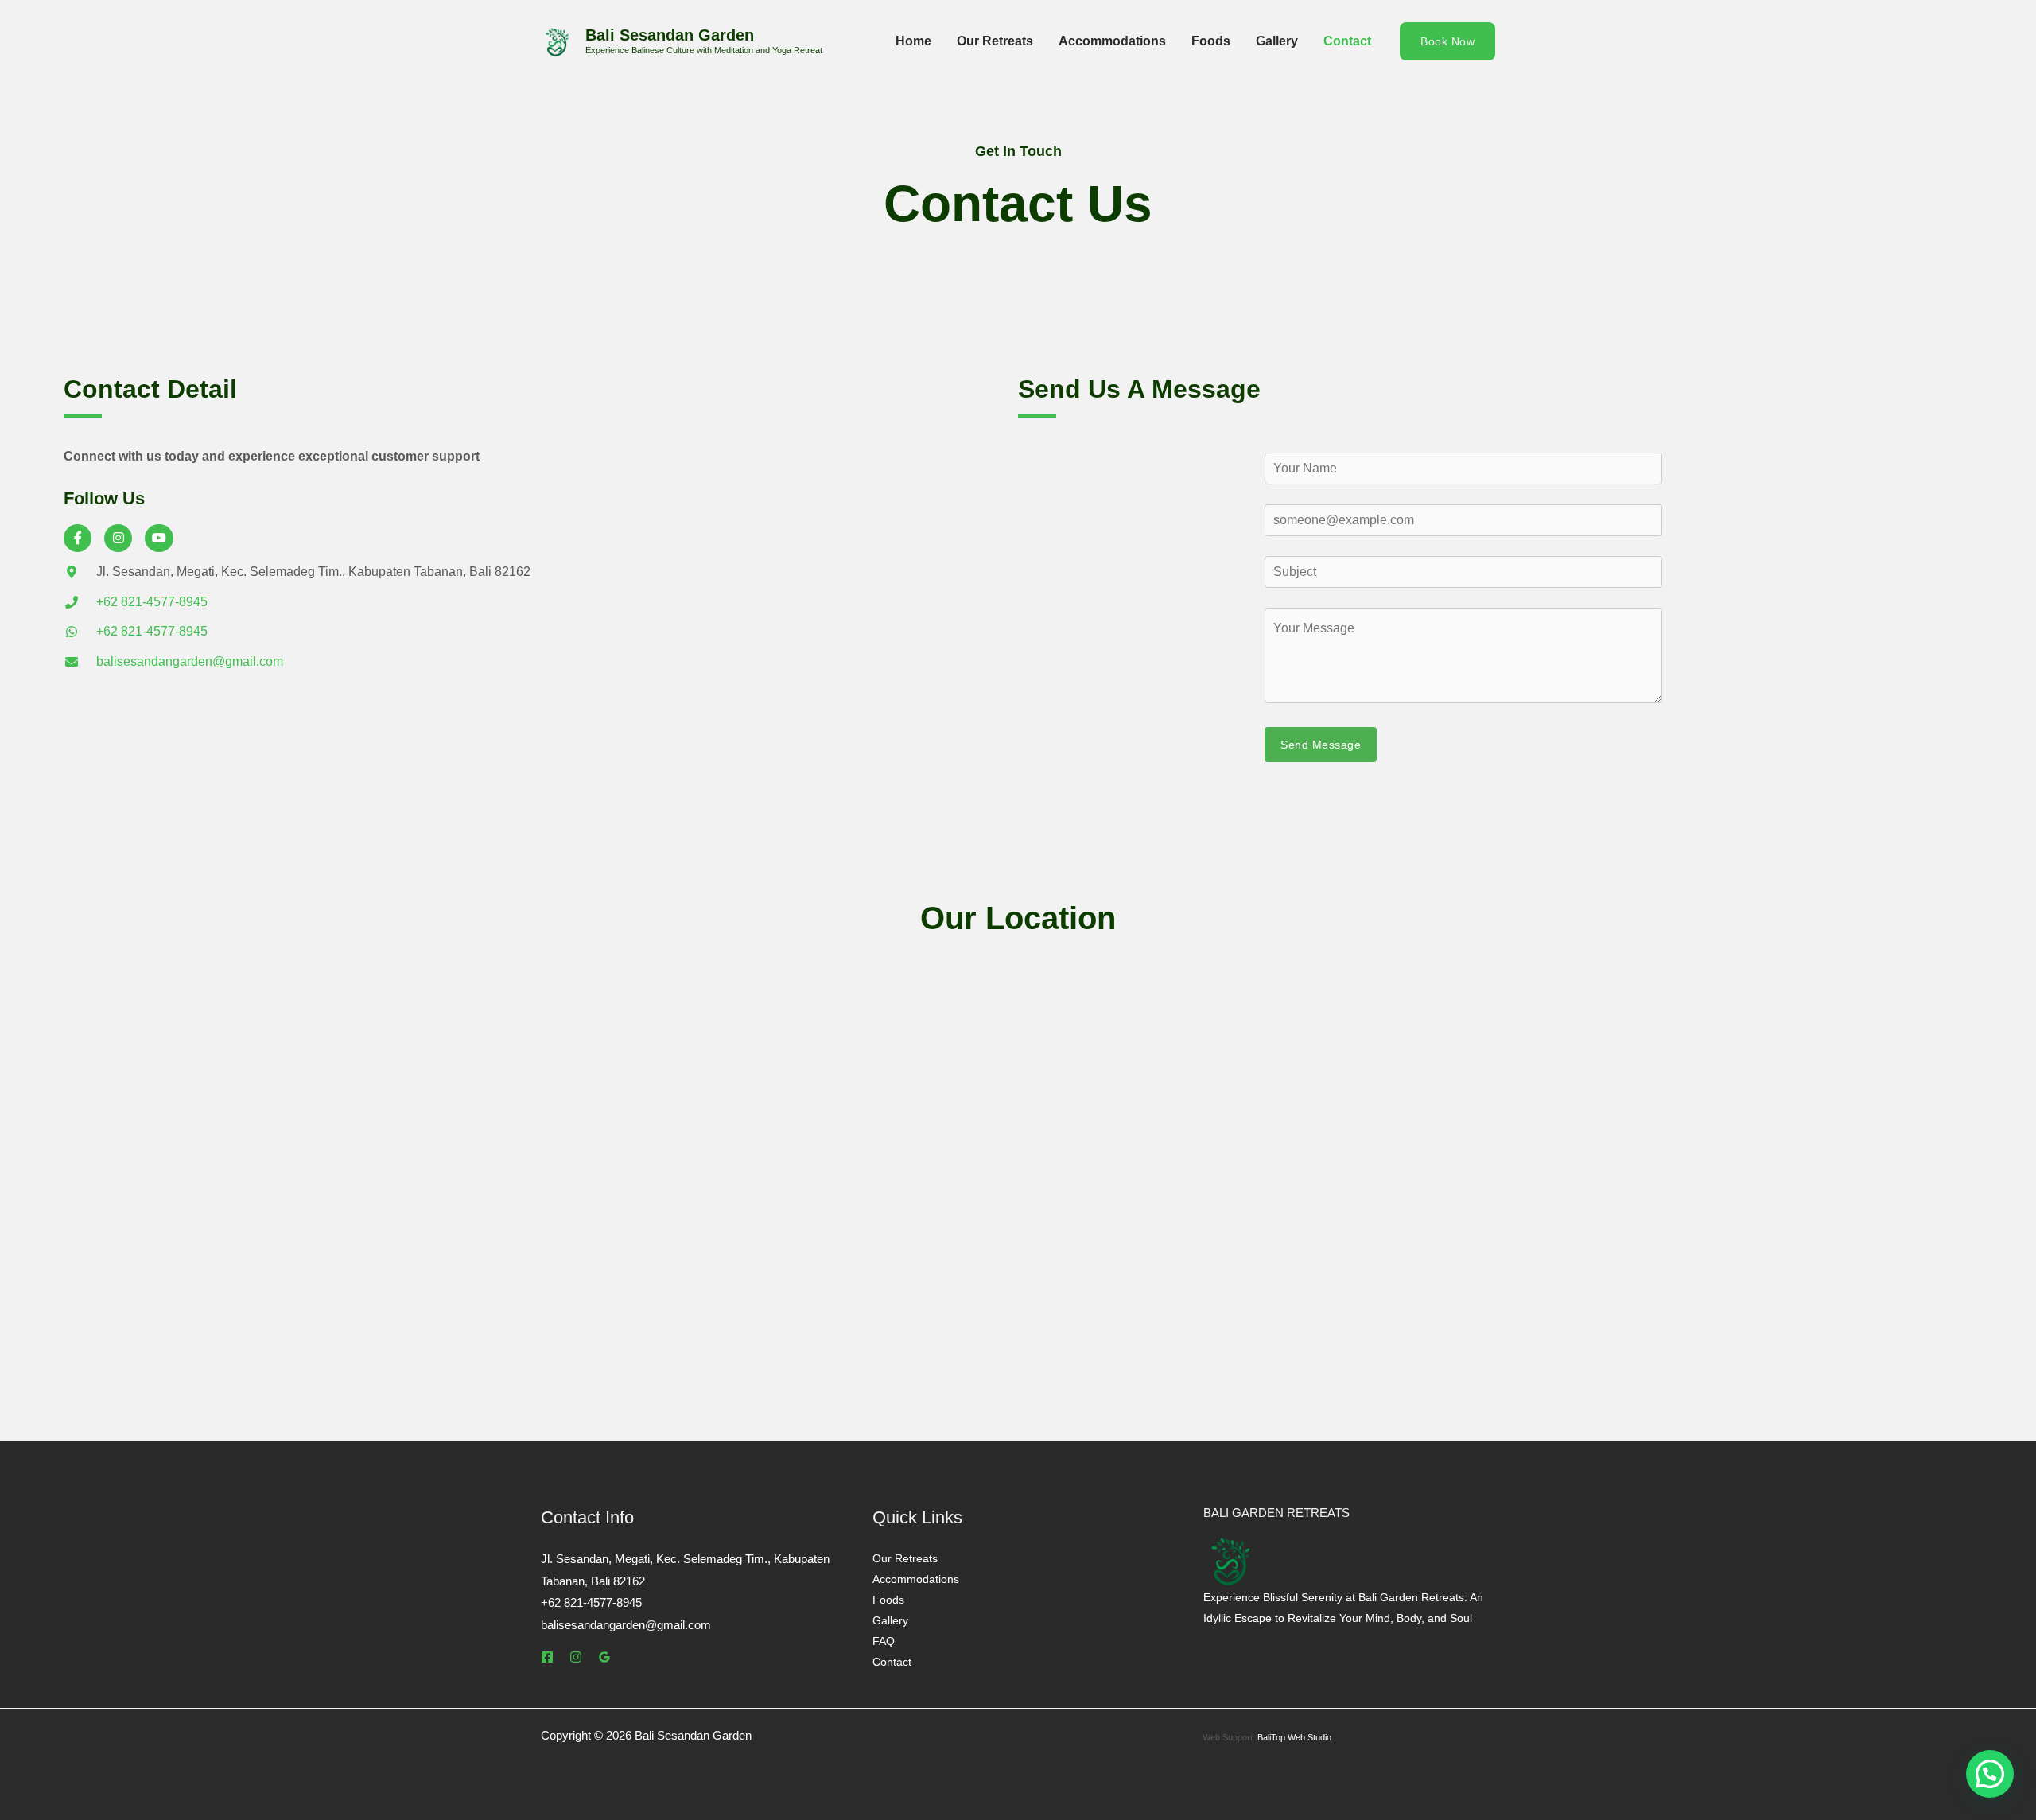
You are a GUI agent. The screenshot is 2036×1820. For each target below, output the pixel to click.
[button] (1447, 41)
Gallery (1277, 41)
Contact (1347, 41)
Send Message (1321, 745)
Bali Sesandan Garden (670, 35)
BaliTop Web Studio (1294, 1737)
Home (913, 41)
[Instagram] (576, 1657)
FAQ (884, 1641)
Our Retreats (995, 41)
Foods (1211, 41)
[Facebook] (547, 1657)
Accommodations (1112, 41)
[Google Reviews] (604, 1657)
